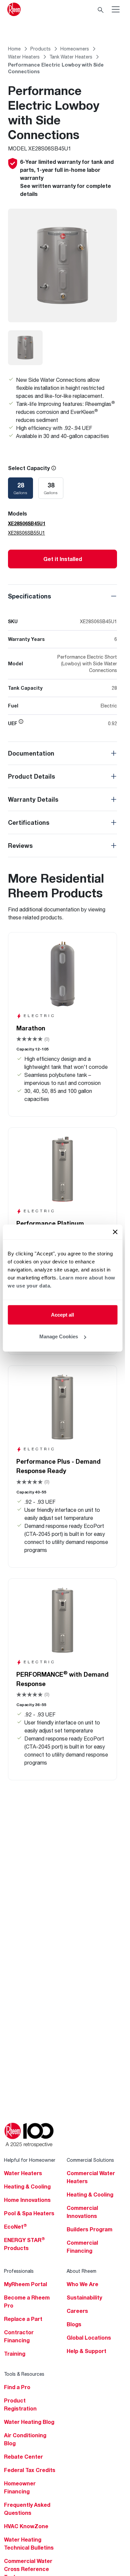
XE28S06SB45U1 (27, 523)
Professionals (19, 2271)
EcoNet (15, 2227)
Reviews (20, 846)
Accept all (62, 1314)
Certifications (29, 822)
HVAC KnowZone (26, 2526)
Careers (77, 2311)
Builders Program (89, 2229)
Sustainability (84, 2298)
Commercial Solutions (90, 2160)
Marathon (31, 1028)
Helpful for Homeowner (30, 2160)
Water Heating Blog (29, 2422)
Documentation (31, 753)
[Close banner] (115, 1232)
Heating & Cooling (27, 2187)
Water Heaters (23, 2173)
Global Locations (89, 2338)
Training (15, 2354)
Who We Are (82, 2284)
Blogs (74, 2324)
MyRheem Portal (25, 2284)
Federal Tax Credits (30, 2470)
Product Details (31, 776)
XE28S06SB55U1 (26, 533)
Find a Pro (17, 2387)
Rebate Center (23, 2457)
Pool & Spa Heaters (29, 2213)
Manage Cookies (59, 1336)
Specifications (29, 596)
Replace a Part (23, 2319)
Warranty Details (33, 799)
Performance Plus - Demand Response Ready (58, 1466)
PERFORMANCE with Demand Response (62, 1679)
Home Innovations (27, 2200)
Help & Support (86, 2351)
